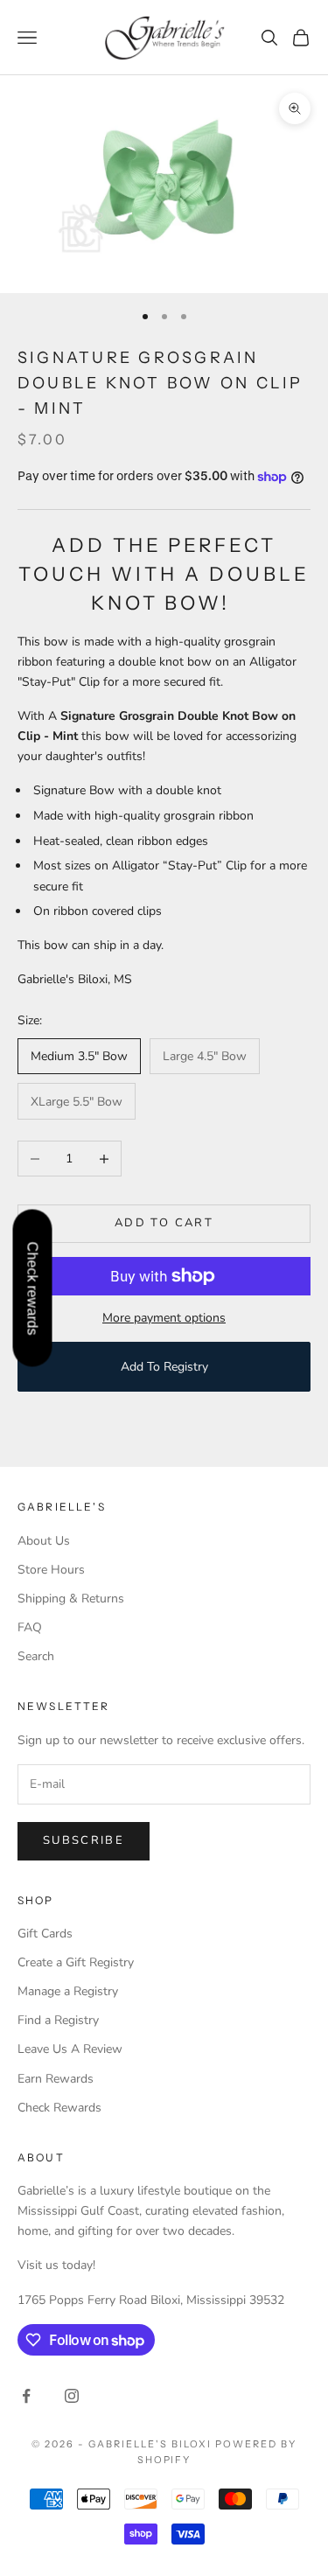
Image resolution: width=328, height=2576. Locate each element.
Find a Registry (58, 2020)
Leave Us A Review (70, 2049)
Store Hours (51, 1570)
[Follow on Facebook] (26, 2396)
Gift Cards (45, 1934)
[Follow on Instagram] (72, 2396)
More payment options (164, 1318)
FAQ (30, 1627)
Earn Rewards (56, 2079)
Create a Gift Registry (76, 1962)
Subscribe (84, 1840)
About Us (44, 1541)
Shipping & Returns (71, 1599)
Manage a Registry (68, 1991)
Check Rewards (59, 2108)
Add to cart (164, 1223)
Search (36, 1656)
